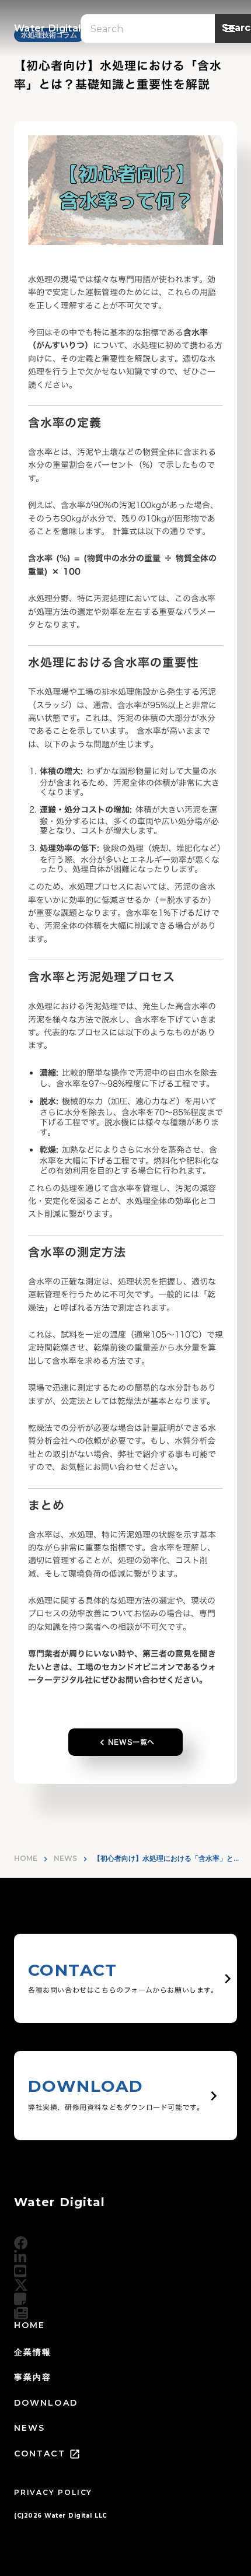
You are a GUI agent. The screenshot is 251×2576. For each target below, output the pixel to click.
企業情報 (33, 2352)
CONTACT (40, 2453)
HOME (26, 1858)
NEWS (65, 1858)
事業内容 (33, 2377)
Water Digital (60, 2202)
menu (230, 29)
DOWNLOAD (46, 2403)
